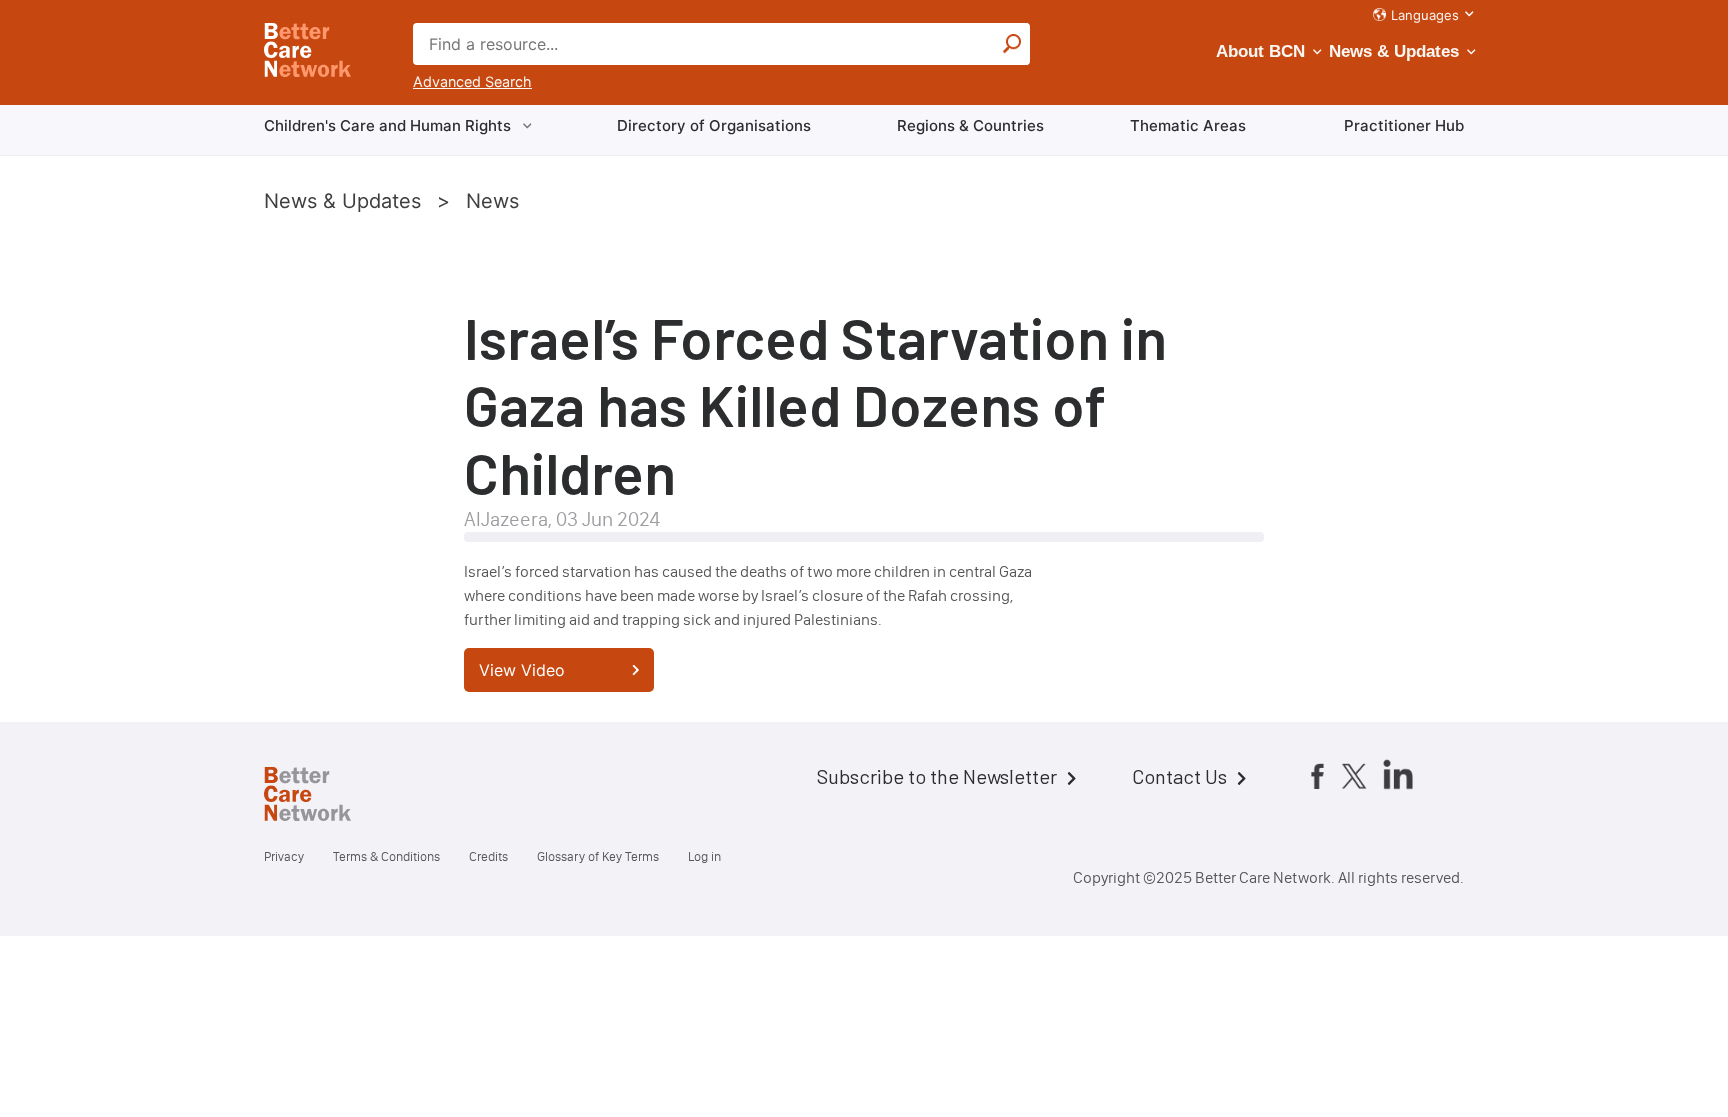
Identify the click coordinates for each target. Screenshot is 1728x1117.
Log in (704, 856)
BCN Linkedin (1398, 774)
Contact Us (1179, 776)
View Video (522, 670)
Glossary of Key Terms (598, 856)
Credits (488, 856)
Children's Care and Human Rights (387, 125)
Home (324, 797)
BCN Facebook (1317, 776)
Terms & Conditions (386, 856)
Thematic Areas (1188, 125)
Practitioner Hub (1404, 125)
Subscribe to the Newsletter (937, 776)
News (492, 201)
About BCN (1260, 51)
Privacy (284, 856)
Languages (1425, 15)
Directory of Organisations (714, 125)
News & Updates (1394, 51)
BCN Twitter (1354, 776)
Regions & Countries (970, 125)
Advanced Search (472, 81)
